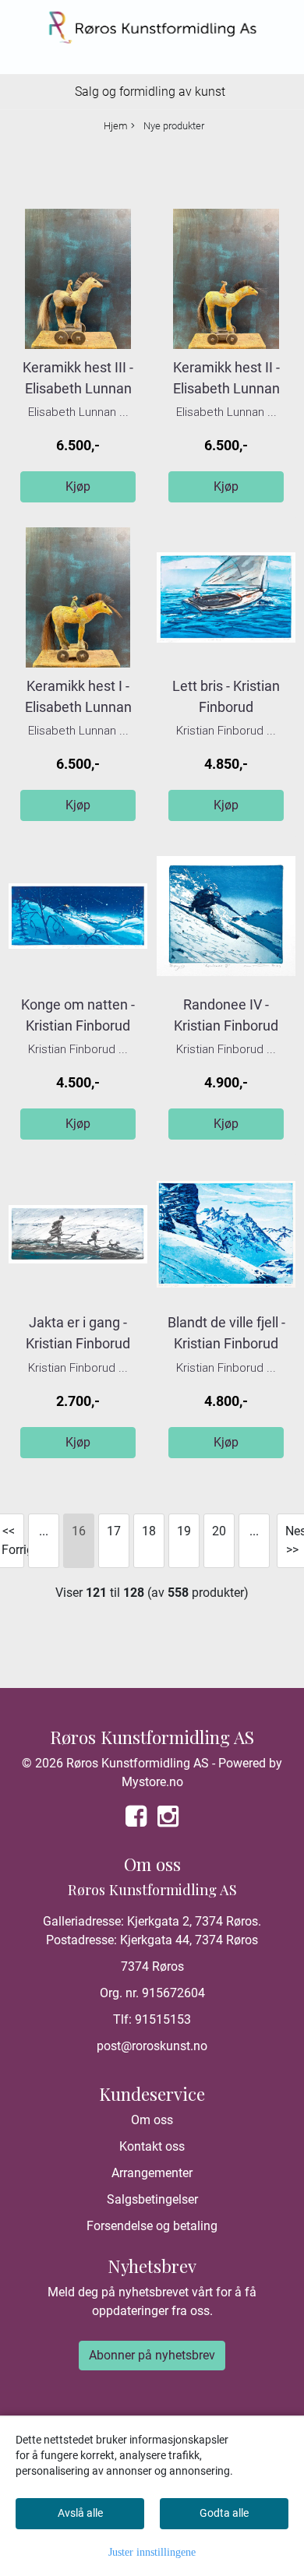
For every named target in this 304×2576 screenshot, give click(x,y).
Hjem (116, 126)
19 (184, 1531)
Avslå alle (80, 2513)
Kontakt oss (152, 2146)
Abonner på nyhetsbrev (152, 2355)
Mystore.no (152, 1782)
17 (114, 1531)
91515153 (163, 2019)
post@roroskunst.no (152, 2046)
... (44, 1531)
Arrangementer (152, 2173)
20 (219, 1531)
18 (149, 1531)
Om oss (152, 2120)
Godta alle (224, 2513)
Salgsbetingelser (152, 2199)
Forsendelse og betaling (152, 2226)
